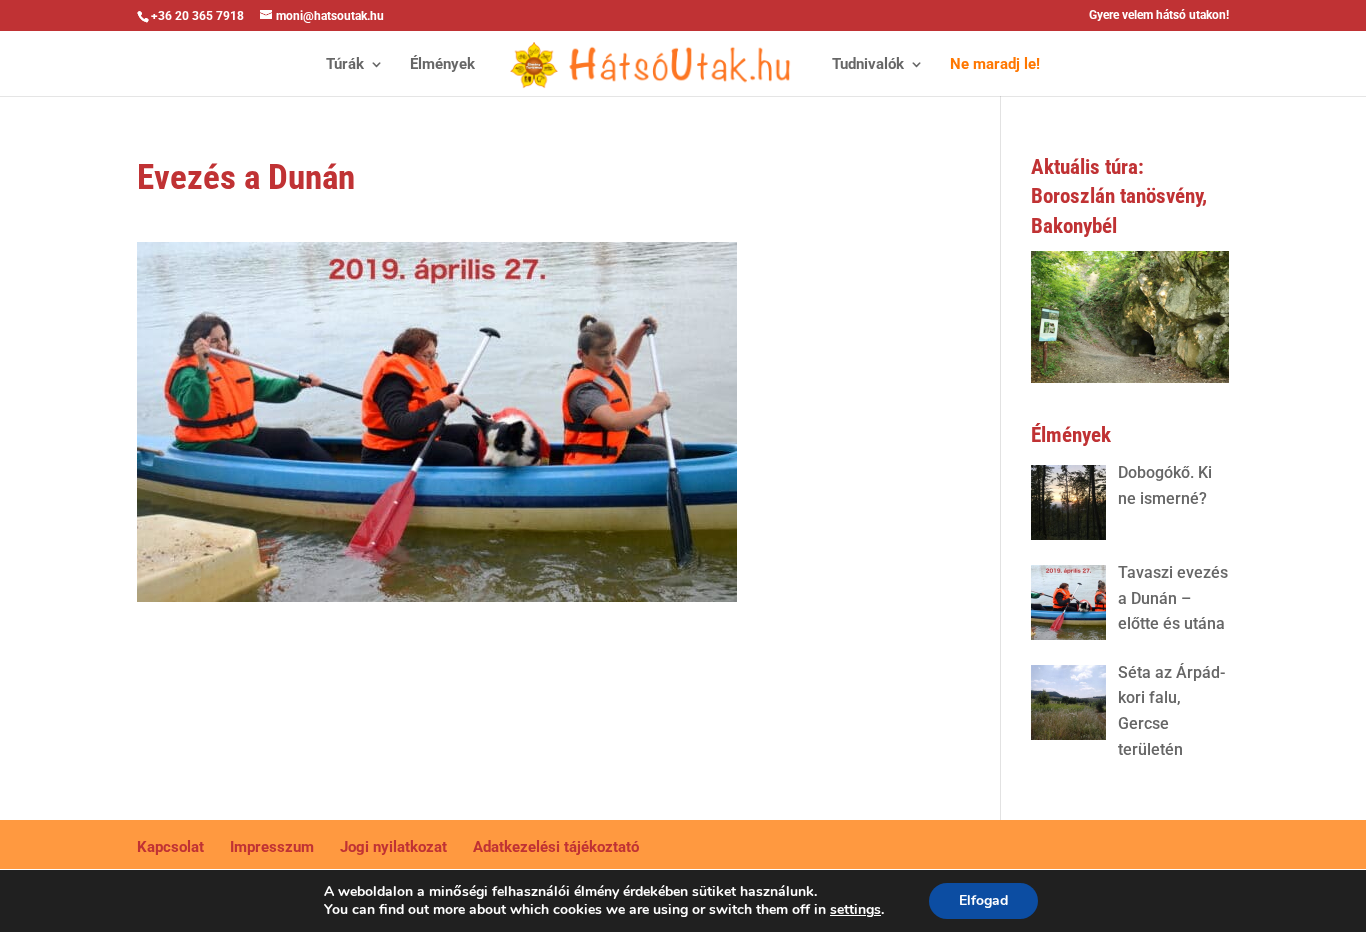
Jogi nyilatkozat (393, 847)
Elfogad (983, 900)
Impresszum (272, 847)
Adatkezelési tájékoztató (556, 847)
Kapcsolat (170, 847)
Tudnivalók (868, 65)
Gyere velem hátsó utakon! (1159, 15)
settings (855, 910)
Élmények (442, 65)
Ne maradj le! (995, 65)
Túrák (345, 65)
